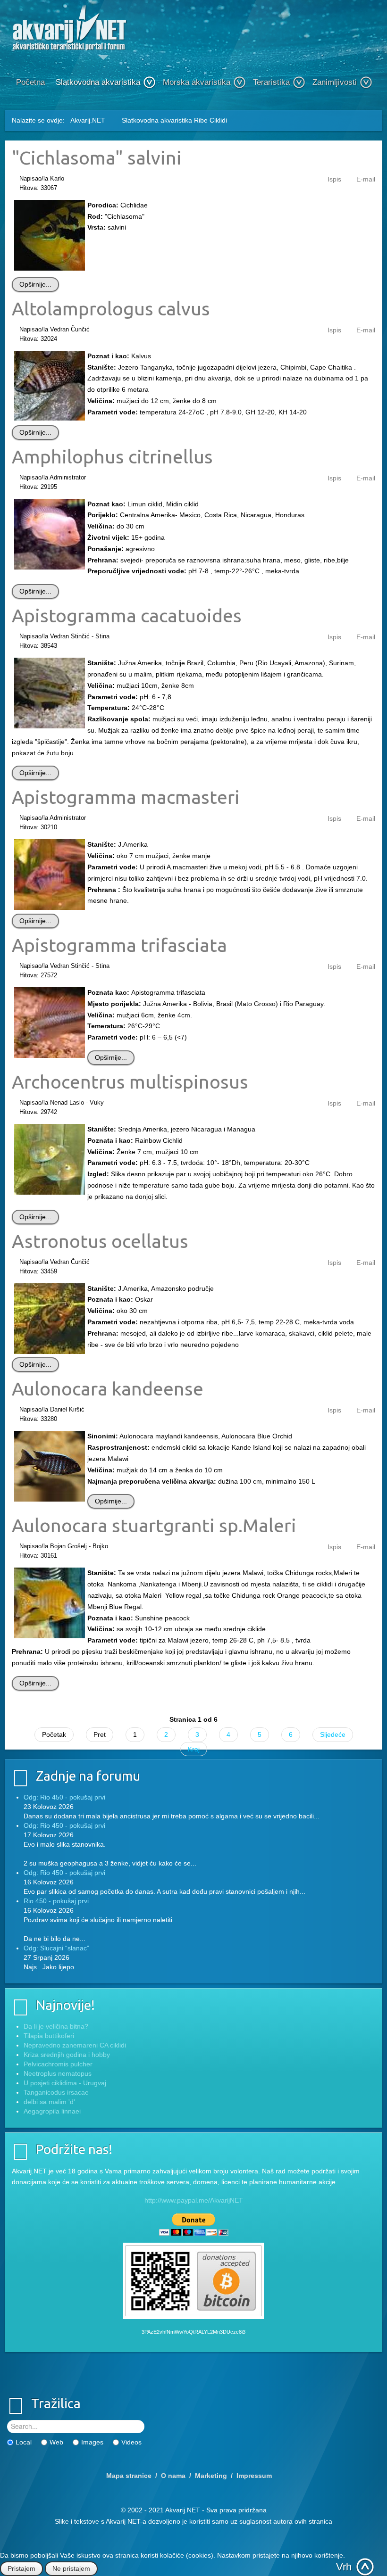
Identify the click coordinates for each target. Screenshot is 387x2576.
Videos (131, 2442)
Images (92, 2442)
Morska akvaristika (197, 82)
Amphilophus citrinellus (112, 456)
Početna (30, 82)
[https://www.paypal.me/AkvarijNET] (193, 2225)
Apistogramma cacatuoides (127, 615)
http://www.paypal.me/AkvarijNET (194, 2200)
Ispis (334, 179)
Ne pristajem (71, 2568)
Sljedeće (333, 1734)
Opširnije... (35, 284)
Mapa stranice (129, 2476)
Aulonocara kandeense (108, 1388)
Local (24, 2442)
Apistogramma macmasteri (126, 797)
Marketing (211, 2476)
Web (56, 2442)
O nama (173, 2476)
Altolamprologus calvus (111, 308)
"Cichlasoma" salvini (97, 157)
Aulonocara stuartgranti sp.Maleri (154, 1525)
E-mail (366, 179)
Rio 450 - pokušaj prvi (56, 1901)
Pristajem (21, 2568)
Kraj (194, 1749)
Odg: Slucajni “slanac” (56, 1948)
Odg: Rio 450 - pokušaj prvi (64, 1797)
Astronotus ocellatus (100, 1241)
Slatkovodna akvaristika (98, 82)
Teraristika (271, 82)
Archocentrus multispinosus (130, 1082)
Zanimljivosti (335, 82)
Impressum (254, 2476)
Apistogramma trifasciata (119, 945)
